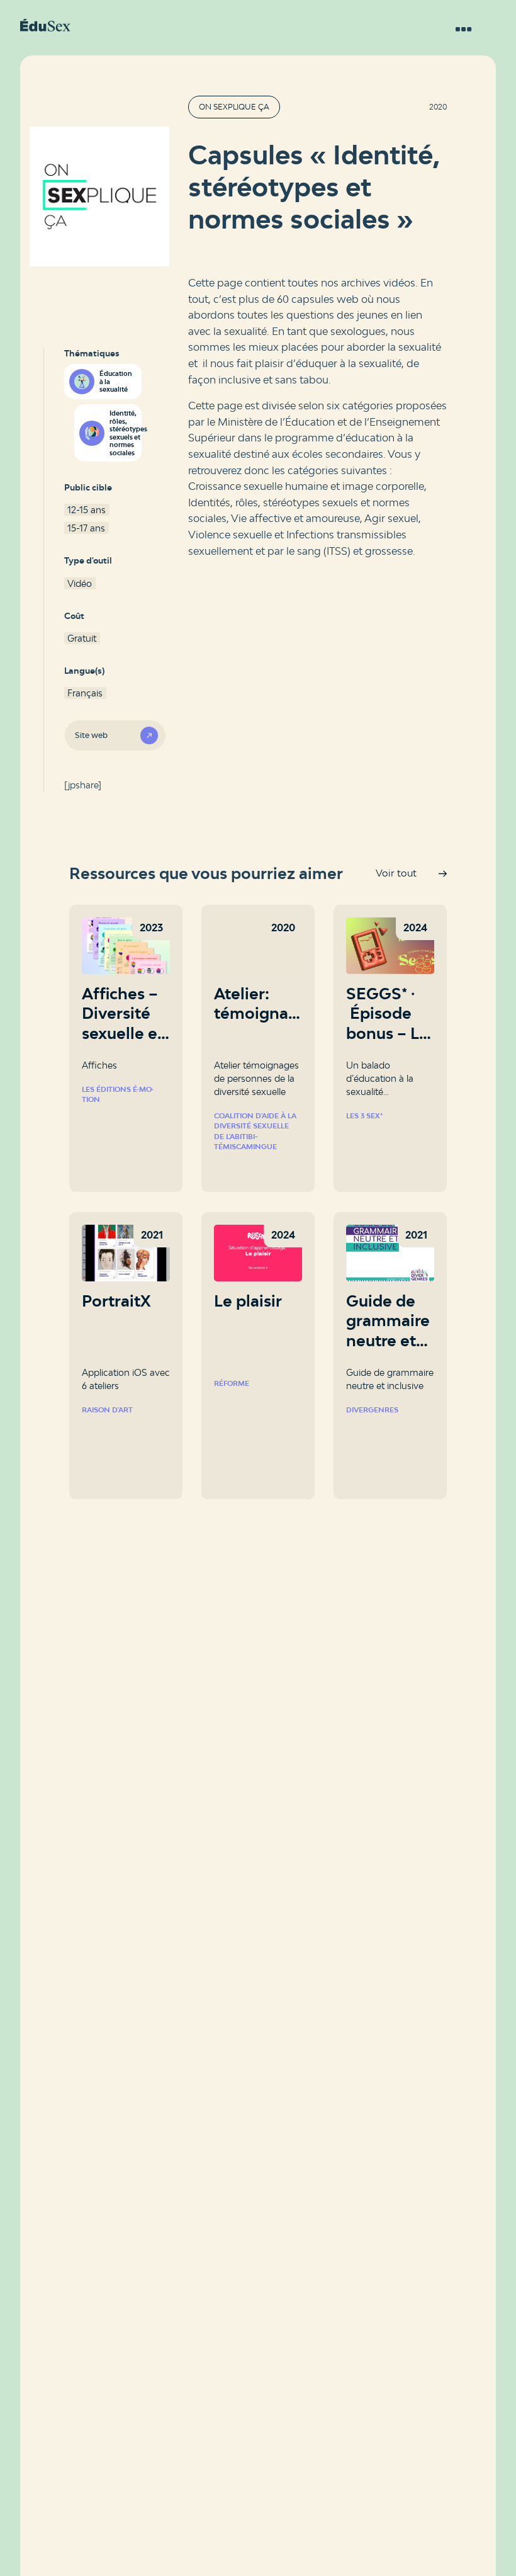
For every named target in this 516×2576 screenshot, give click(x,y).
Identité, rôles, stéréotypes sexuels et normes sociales (125, 433)
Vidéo (80, 583)
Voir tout (396, 873)
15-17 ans (86, 528)
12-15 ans (87, 510)
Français (85, 693)
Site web (91, 735)
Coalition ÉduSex (45, 25)
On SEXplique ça (234, 107)
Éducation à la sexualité (116, 381)
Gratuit (82, 638)
